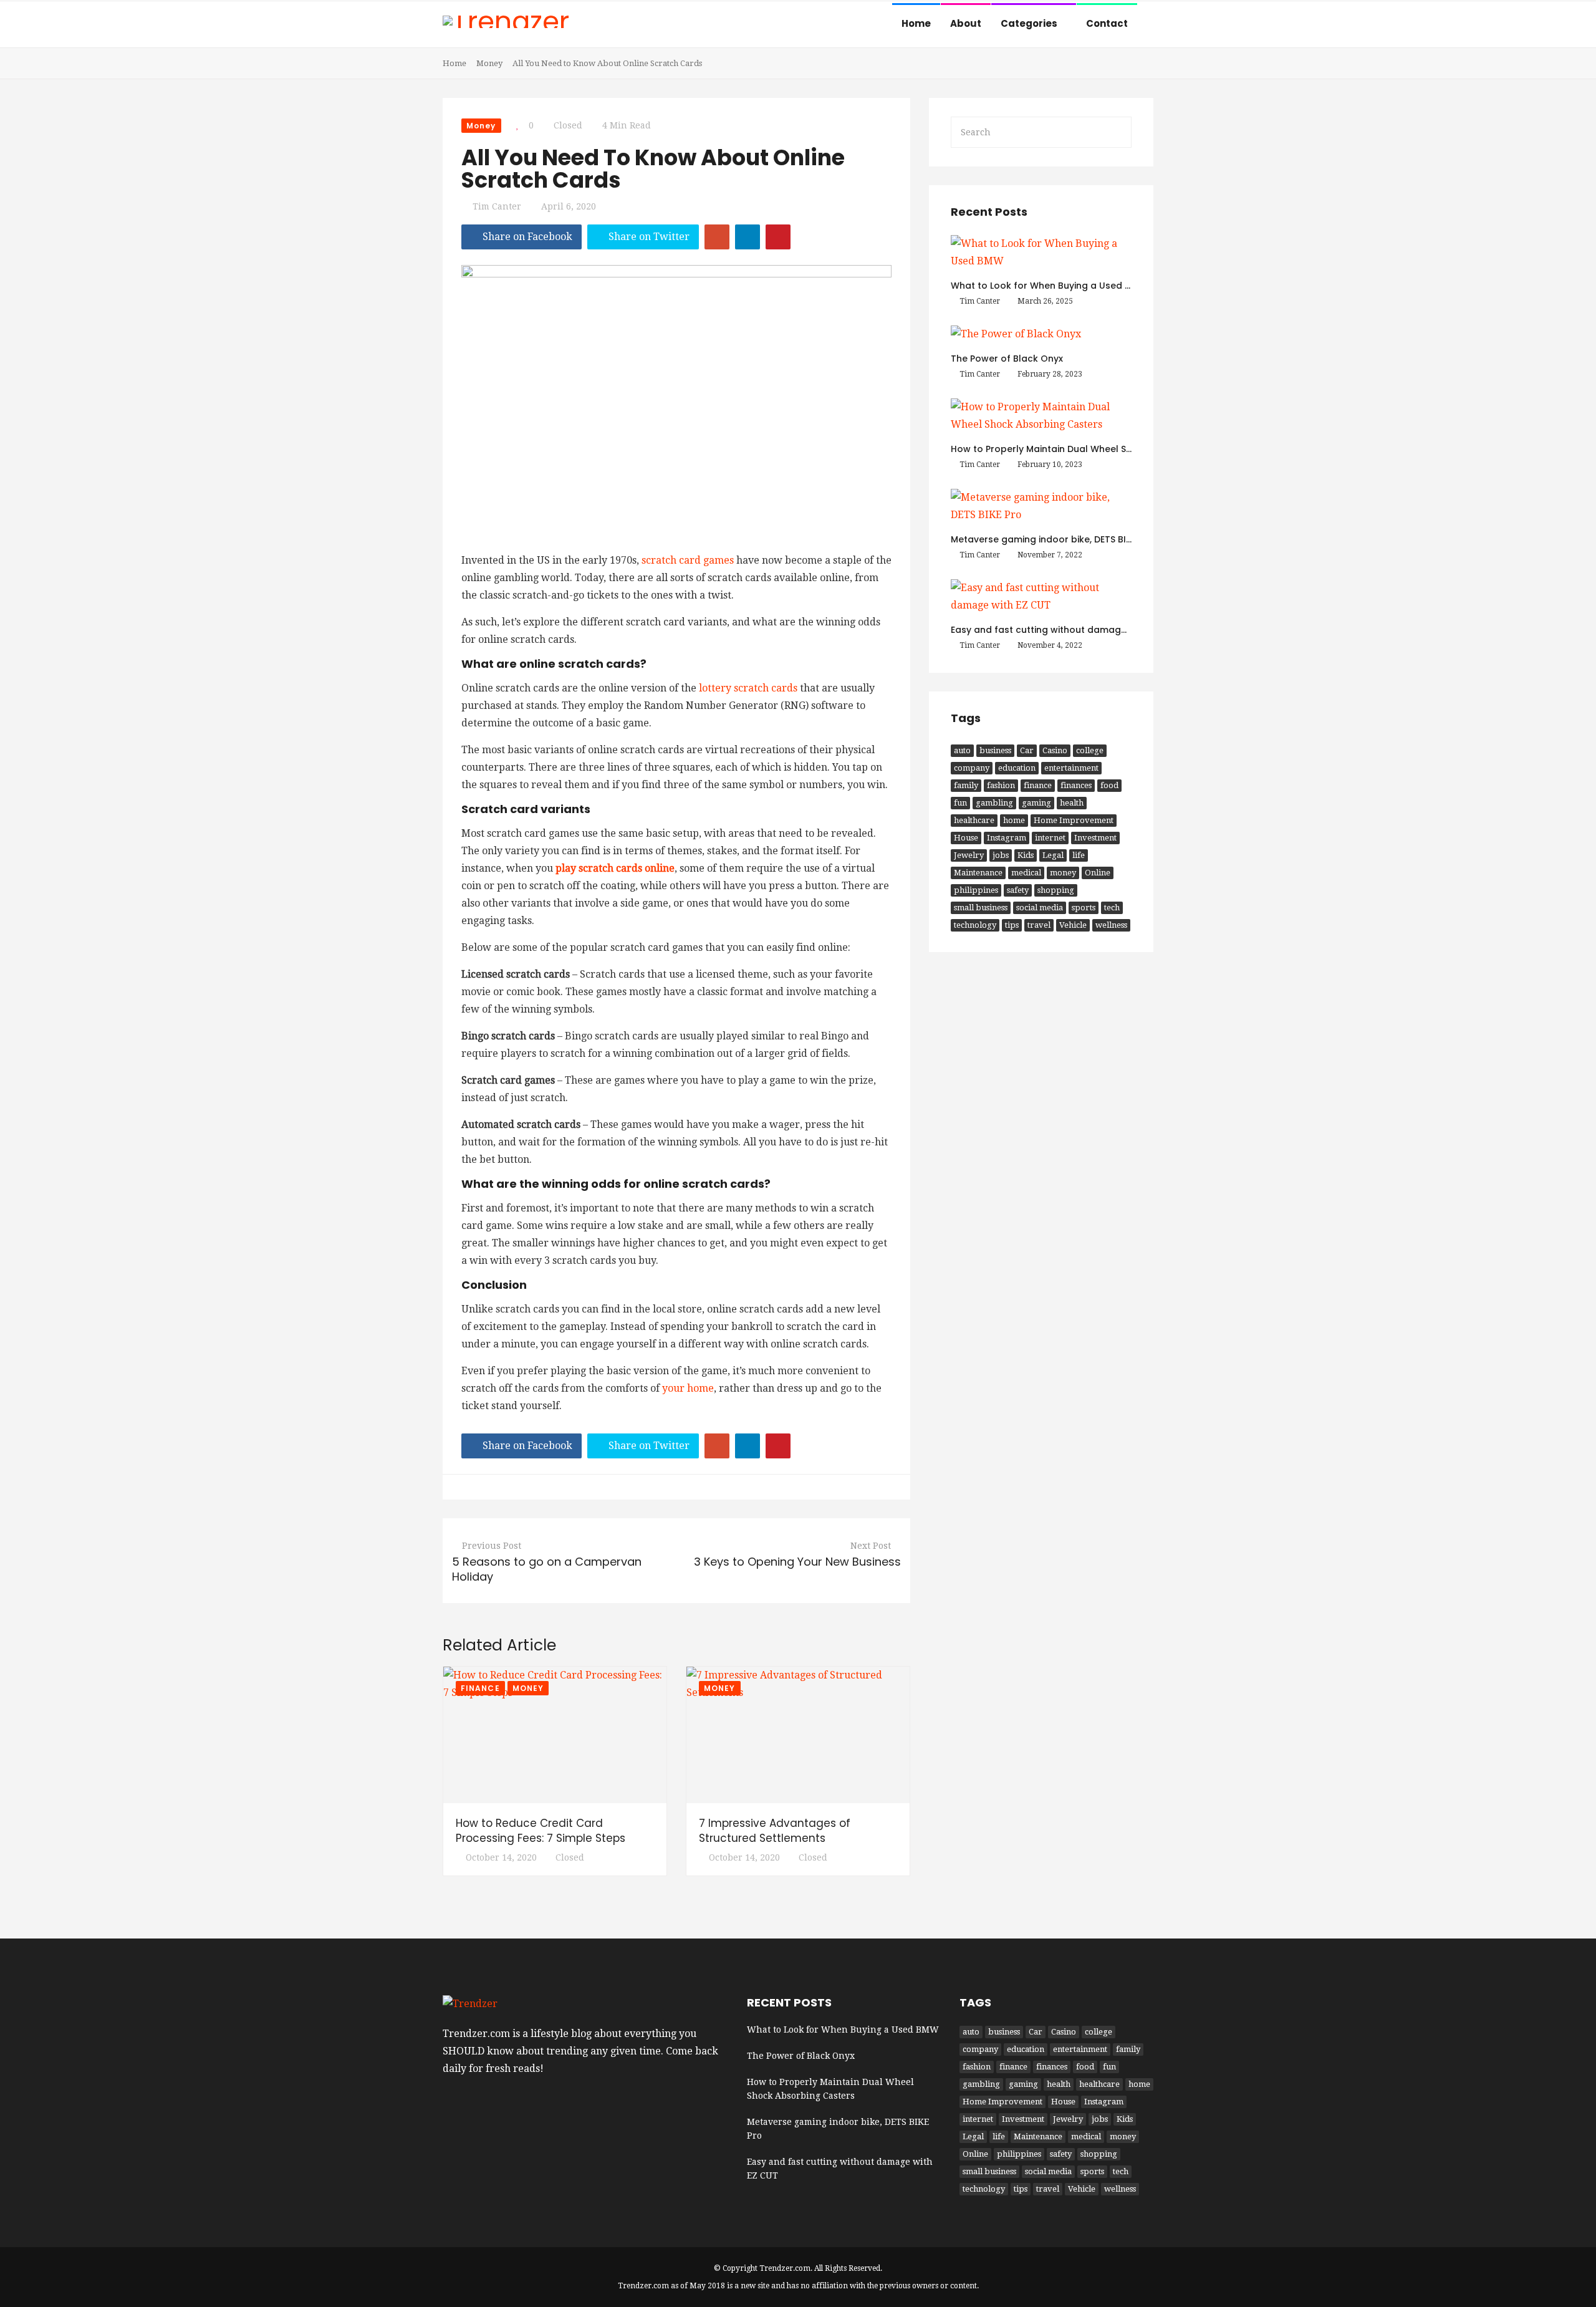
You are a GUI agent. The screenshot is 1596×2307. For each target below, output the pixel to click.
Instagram (1007, 838)
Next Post (871, 1546)
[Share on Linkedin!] (748, 237)
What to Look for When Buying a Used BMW (1049, 286)
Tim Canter (497, 206)
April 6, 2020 (569, 206)
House (966, 838)
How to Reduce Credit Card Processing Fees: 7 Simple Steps (541, 1831)
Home (916, 23)
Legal (1053, 855)
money (1063, 873)
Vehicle (1073, 925)
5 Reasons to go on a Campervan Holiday (547, 1569)
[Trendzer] (506, 23)
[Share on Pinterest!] (778, 237)
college (1090, 750)
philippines (976, 890)
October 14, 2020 (501, 1857)
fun (960, 803)
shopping (1056, 890)
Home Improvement (1074, 820)
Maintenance (978, 873)
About (966, 23)
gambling (994, 803)
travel (1039, 925)
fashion (1001, 785)
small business (981, 908)
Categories (1030, 23)
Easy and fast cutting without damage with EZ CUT (1066, 630)
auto (962, 750)
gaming (1036, 803)
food (1109, 785)
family (966, 785)
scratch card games (688, 560)
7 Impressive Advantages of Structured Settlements (775, 1831)
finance (1038, 785)
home (1014, 820)
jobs (1001, 855)
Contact (1107, 23)
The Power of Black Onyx (1007, 359)
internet (1050, 838)
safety (1018, 890)
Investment (1095, 838)
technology (975, 925)
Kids (1026, 855)
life (1079, 855)
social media (1040, 908)
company (972, 768)
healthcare (974, 820)
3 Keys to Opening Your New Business (797, 1562)
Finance (480, 1688)
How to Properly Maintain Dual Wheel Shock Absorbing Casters (1094, 449)
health (1072, 803)
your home (688, 1388)
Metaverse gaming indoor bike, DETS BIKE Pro (1052, 539)
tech (1112, 908)
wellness (1111, 925)
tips (1012, 925)
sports (1084, 908)
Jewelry (969, 855)
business (995, 750)
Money (489, 63)
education (1017, 768)
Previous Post (492, 1546)
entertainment (1071, 768)
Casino (1055, 750)
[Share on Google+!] (717, 237)
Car (1027, 750)
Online (1098, 873)
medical (1026, 873)
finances (1076, 785)
